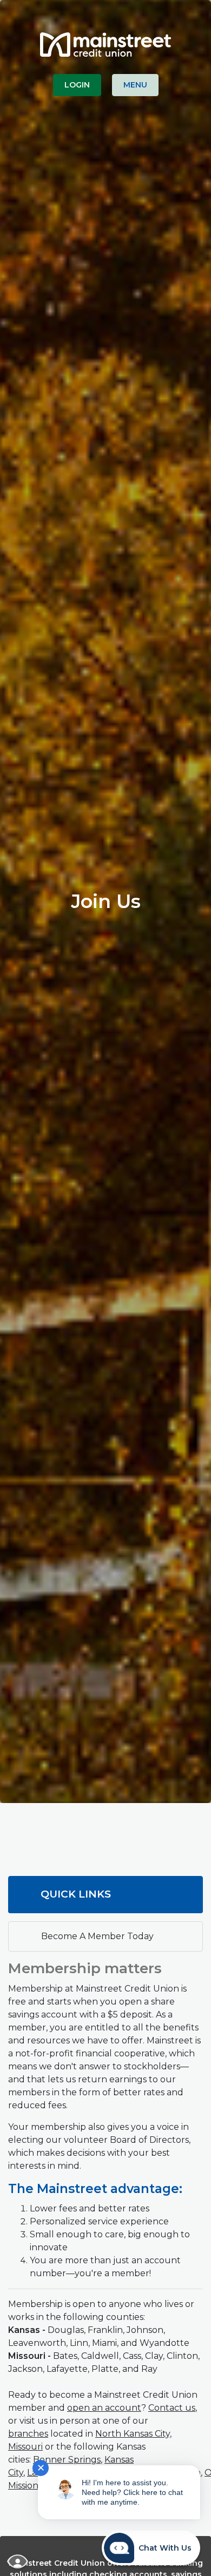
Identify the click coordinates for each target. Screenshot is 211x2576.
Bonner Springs (67, 2460)
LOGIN (77, 85)
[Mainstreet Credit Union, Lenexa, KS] (105, 40)
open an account (104, 2408)
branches (28, 2434)
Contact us (172, 2408)
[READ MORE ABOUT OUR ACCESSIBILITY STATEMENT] (18, 2561)
